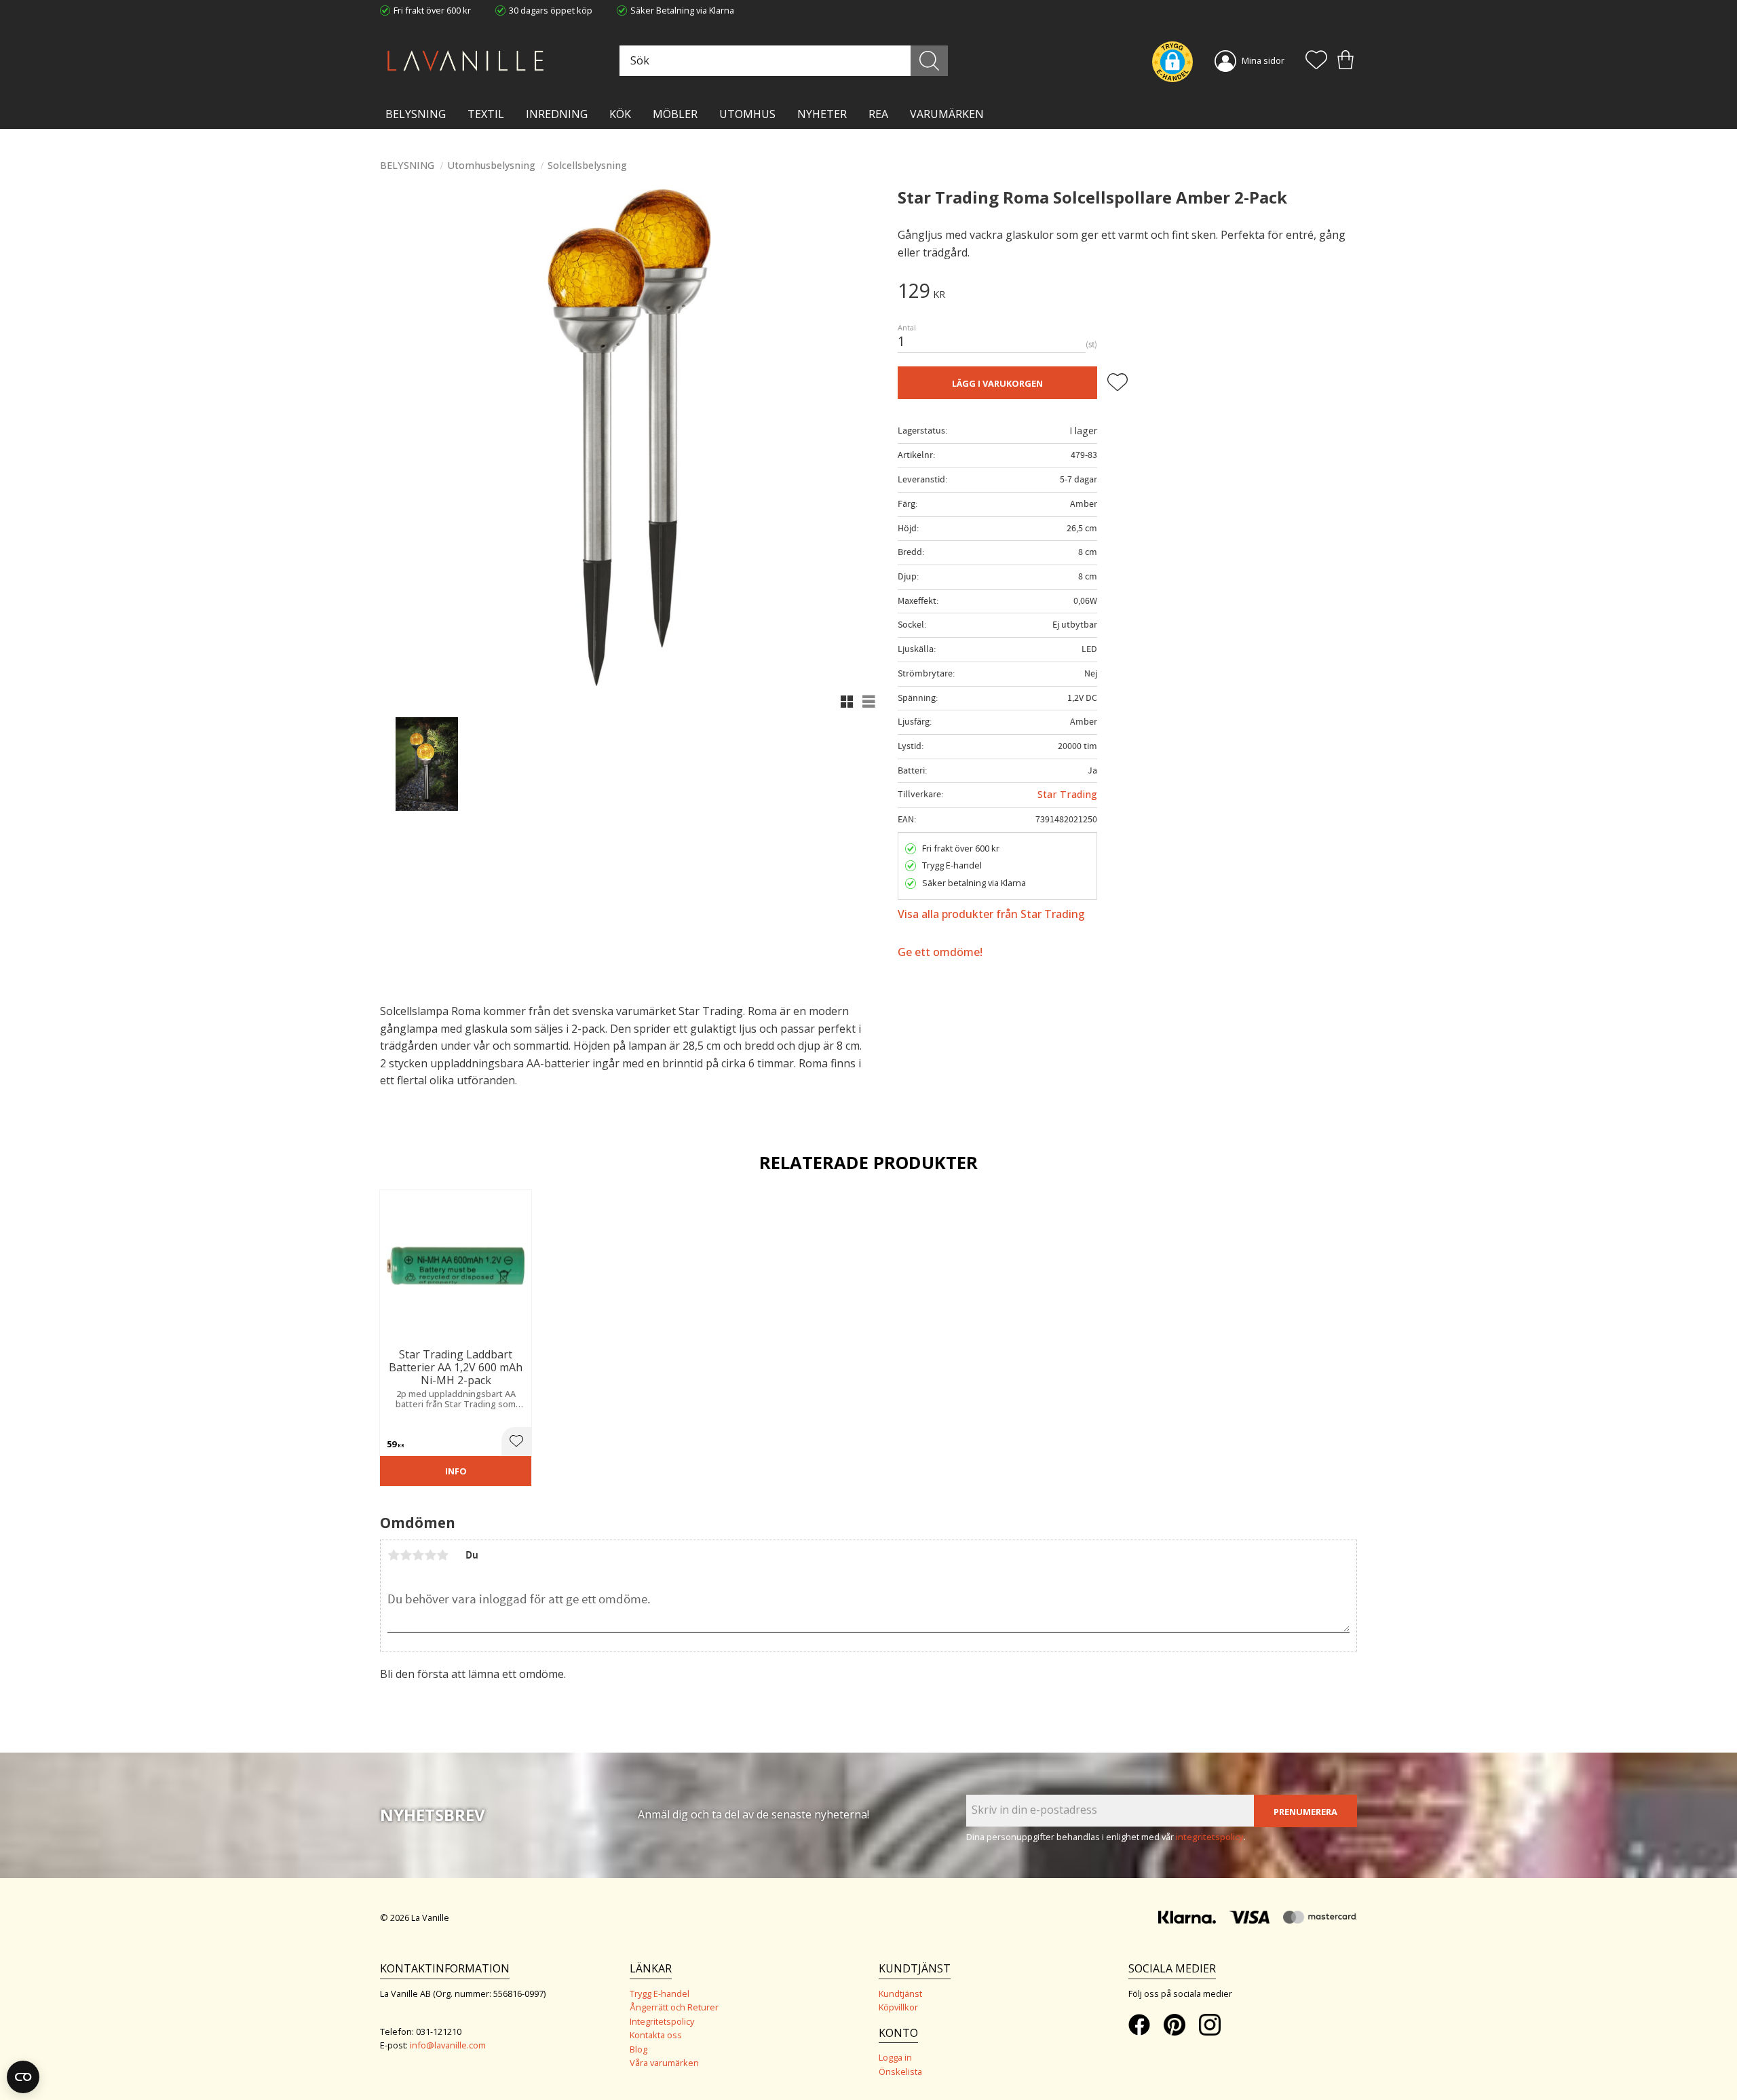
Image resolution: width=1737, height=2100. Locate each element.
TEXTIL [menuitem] (486, 114)
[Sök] (929, 61)
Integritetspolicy (662, 2021)
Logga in (895, 2057)
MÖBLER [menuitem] (675, 114)
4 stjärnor (430, 1555)
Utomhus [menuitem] (747, 114)
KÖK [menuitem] (620, 114)
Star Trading (1067, 794)
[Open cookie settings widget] (23, 2077)
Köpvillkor (898, 2007)
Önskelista (900, 2072)
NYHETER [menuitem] (822, 114)
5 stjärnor (442, 1555)
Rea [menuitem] (878, 114)
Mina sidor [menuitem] (1263, 60)
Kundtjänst (900, 1993)
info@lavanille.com (448, 2045)
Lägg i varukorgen (997, 383)
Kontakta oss (656, 2035)
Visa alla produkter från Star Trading (991, 914)
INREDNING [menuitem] (557, 114)
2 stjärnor (406, 1555)
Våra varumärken (664, 2063)
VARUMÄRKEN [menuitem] (947, 114)
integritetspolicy (1210, 1837)
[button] (1316, 61)
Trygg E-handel (660, 1993)
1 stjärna (394, 1555)
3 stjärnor (418, 1555)
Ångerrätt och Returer (674, 2007)
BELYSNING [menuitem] (416, 114)
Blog (638, 2049)
